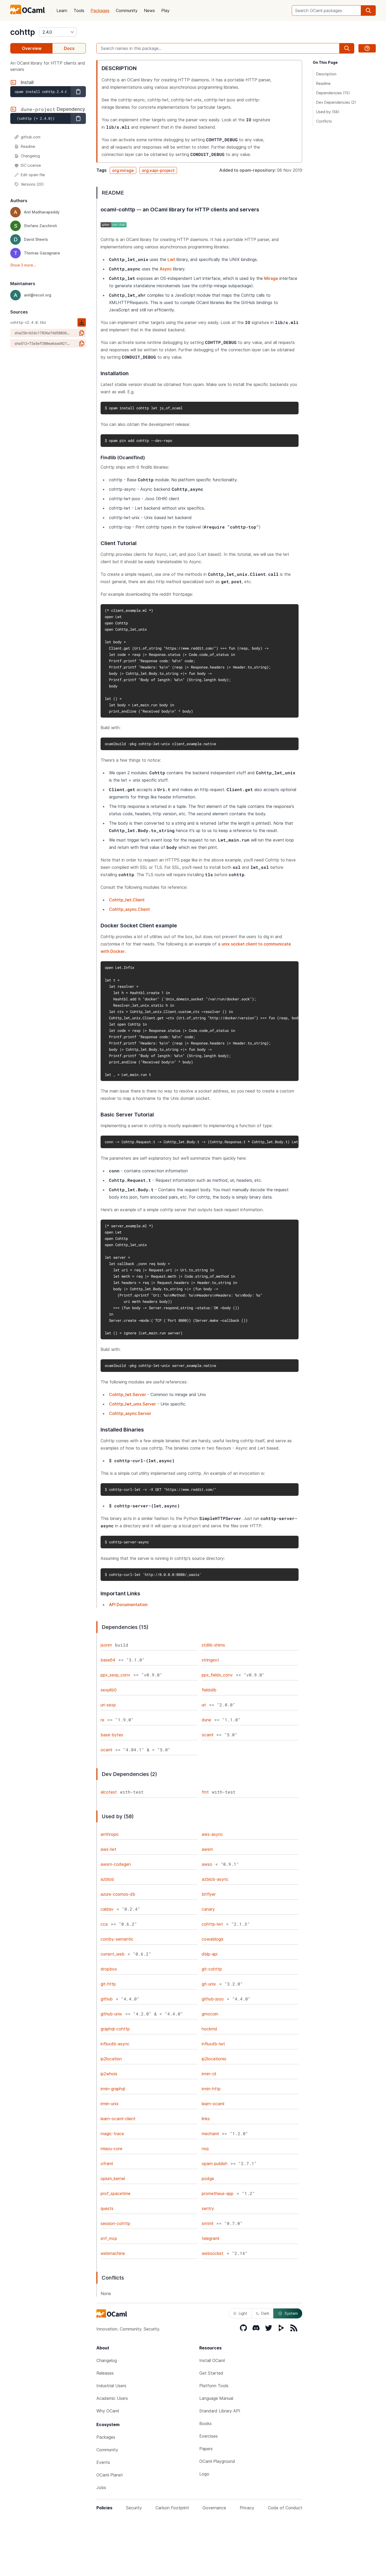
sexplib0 (109, 1690)
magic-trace (112, 2134)
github (107, 1999)
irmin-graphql (113, 2089)
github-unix (111, 2014)
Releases (105, 2373)
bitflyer (209, 1894)
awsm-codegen (116, 1864)
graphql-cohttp (115, 2029)
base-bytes (112, 1735)
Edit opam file (33, 175)
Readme (28, 146)
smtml (207, 2223)
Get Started (211, 2373)
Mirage (271, 278)
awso (207, 1864)
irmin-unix (110, 2104)
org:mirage (123, 170)
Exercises (208, 2436)
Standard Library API (220, 2411)
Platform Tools (214, 2386)
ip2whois (109, 2074)
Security (134, 2508)
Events (103, 2462)
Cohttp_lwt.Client (127, 900)
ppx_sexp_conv (115, 1675)
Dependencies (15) (333, 93)
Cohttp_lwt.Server (127, 1394)
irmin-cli (209, 2074)
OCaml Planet (110, 2475)
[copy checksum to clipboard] (82, 333)
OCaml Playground (217, 2461)
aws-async (212, 1834)
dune (206, 1720)
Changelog (30, 156)
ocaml (207, 1735)
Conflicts (324, 121)
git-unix (209, 1984)
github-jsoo (213, 1999)
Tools (79, 11)
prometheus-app (218, 2193)
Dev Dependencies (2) (336, 102)
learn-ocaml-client (118, 2119)
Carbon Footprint (172, 2508)
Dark (265, 2313)
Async (166, 269)
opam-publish (215, 2164)
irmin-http (211, 2089)
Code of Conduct (285, 2508)
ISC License (31, 165)
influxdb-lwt (213, 2044)
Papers (206, 2449)
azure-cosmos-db (118, 1894)
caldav (107, 1909)
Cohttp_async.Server (130, 1413)
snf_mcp (109, 2238)
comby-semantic (117, 1939)
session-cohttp (115, 2223)
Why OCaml (108, 2411)
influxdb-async (115, 2044)
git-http (108, 1984)
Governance (214, 2508)
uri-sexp (108, 1705)
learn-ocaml (213, 2104)
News (149, 11)
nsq (205, 2149)
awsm (207, 1849)
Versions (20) (32, 184)
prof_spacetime (116, 2193)
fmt (205, 1792)
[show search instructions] (367, 48)
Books (205, 2423)
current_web (113, 1954)
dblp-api (210, 1954)
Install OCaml (212, 2360)
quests (107, 2208)
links (206, 2119)
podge (208, 2178)
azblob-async (215, 1879)
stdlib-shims (213, 1645)
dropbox (109, 1969)
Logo (204, 2474)
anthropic (110, 1834)
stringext (210, 1660)
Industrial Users (111, 2386)
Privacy (247, 2508)
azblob (107, 1879)
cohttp (23, 32)
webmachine (113, 2253)
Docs (69, 48)
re (102, 1720)
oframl (107, 2164)
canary (208, 1909)
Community (127, 11)
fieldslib (209, 1690)
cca (104, 1924)
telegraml (210, 2238)
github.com (31, 137)
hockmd (209, 2029)
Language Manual (216, 2398)
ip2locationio (214, 2059)
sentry (208, 2208)
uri (204, 1705)
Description (326, 74)
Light (243, 2313)
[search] (368, 11)
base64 (108, 1660)
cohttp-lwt (212, 1924)
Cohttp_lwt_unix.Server (132, 1404)
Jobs (101, 2488)
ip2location (111, 2059)
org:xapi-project (158, 170)
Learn (62, 11)
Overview (32, 48)
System (291, 2313)
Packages (100, 11)
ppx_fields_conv (217, 1675)
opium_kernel (113, 2178)
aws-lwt (108, 1849)
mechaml (210, 2134)
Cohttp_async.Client (129, 909)
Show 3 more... (23, 265)
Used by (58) (328, 112)
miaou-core (111, 2149)
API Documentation (128, 1605)
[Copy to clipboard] (78, 92)
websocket (213, 2253)
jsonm (106, 1645)
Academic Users (112, 2398)
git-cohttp (212, 1969)
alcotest (109, 1792)
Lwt (171, 259)
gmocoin (210, 2014)
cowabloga (212, 1939)
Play (165, 11)
